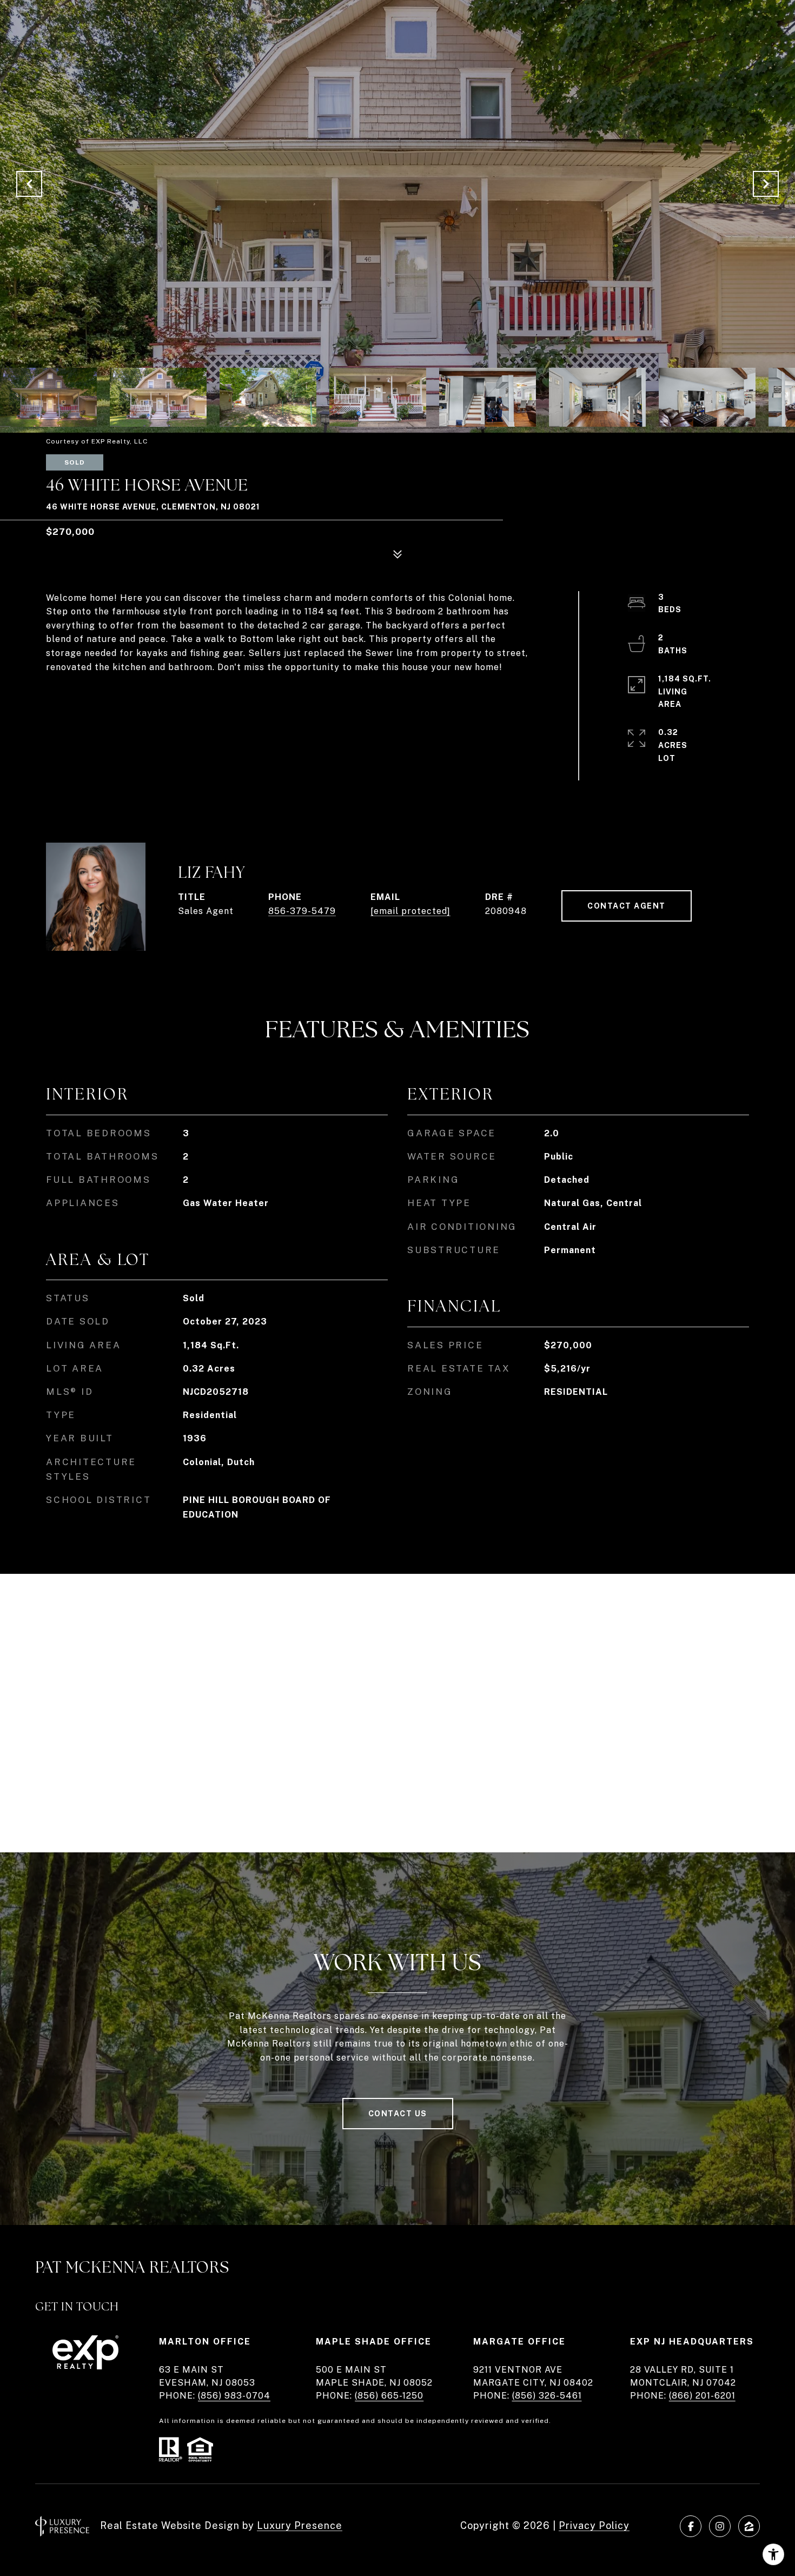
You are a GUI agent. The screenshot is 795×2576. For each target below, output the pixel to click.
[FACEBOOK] (691, 2526)
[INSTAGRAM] (720, 2526)
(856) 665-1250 (389, 2396)
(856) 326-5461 (547, 2396)
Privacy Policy (594, 2525)
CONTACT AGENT (627, 906)
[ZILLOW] (749, 2526)
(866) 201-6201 (702, 2396)
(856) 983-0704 (234, 2396)
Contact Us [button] (398, 2114)
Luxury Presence (300, 2525)
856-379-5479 (302, 911)
